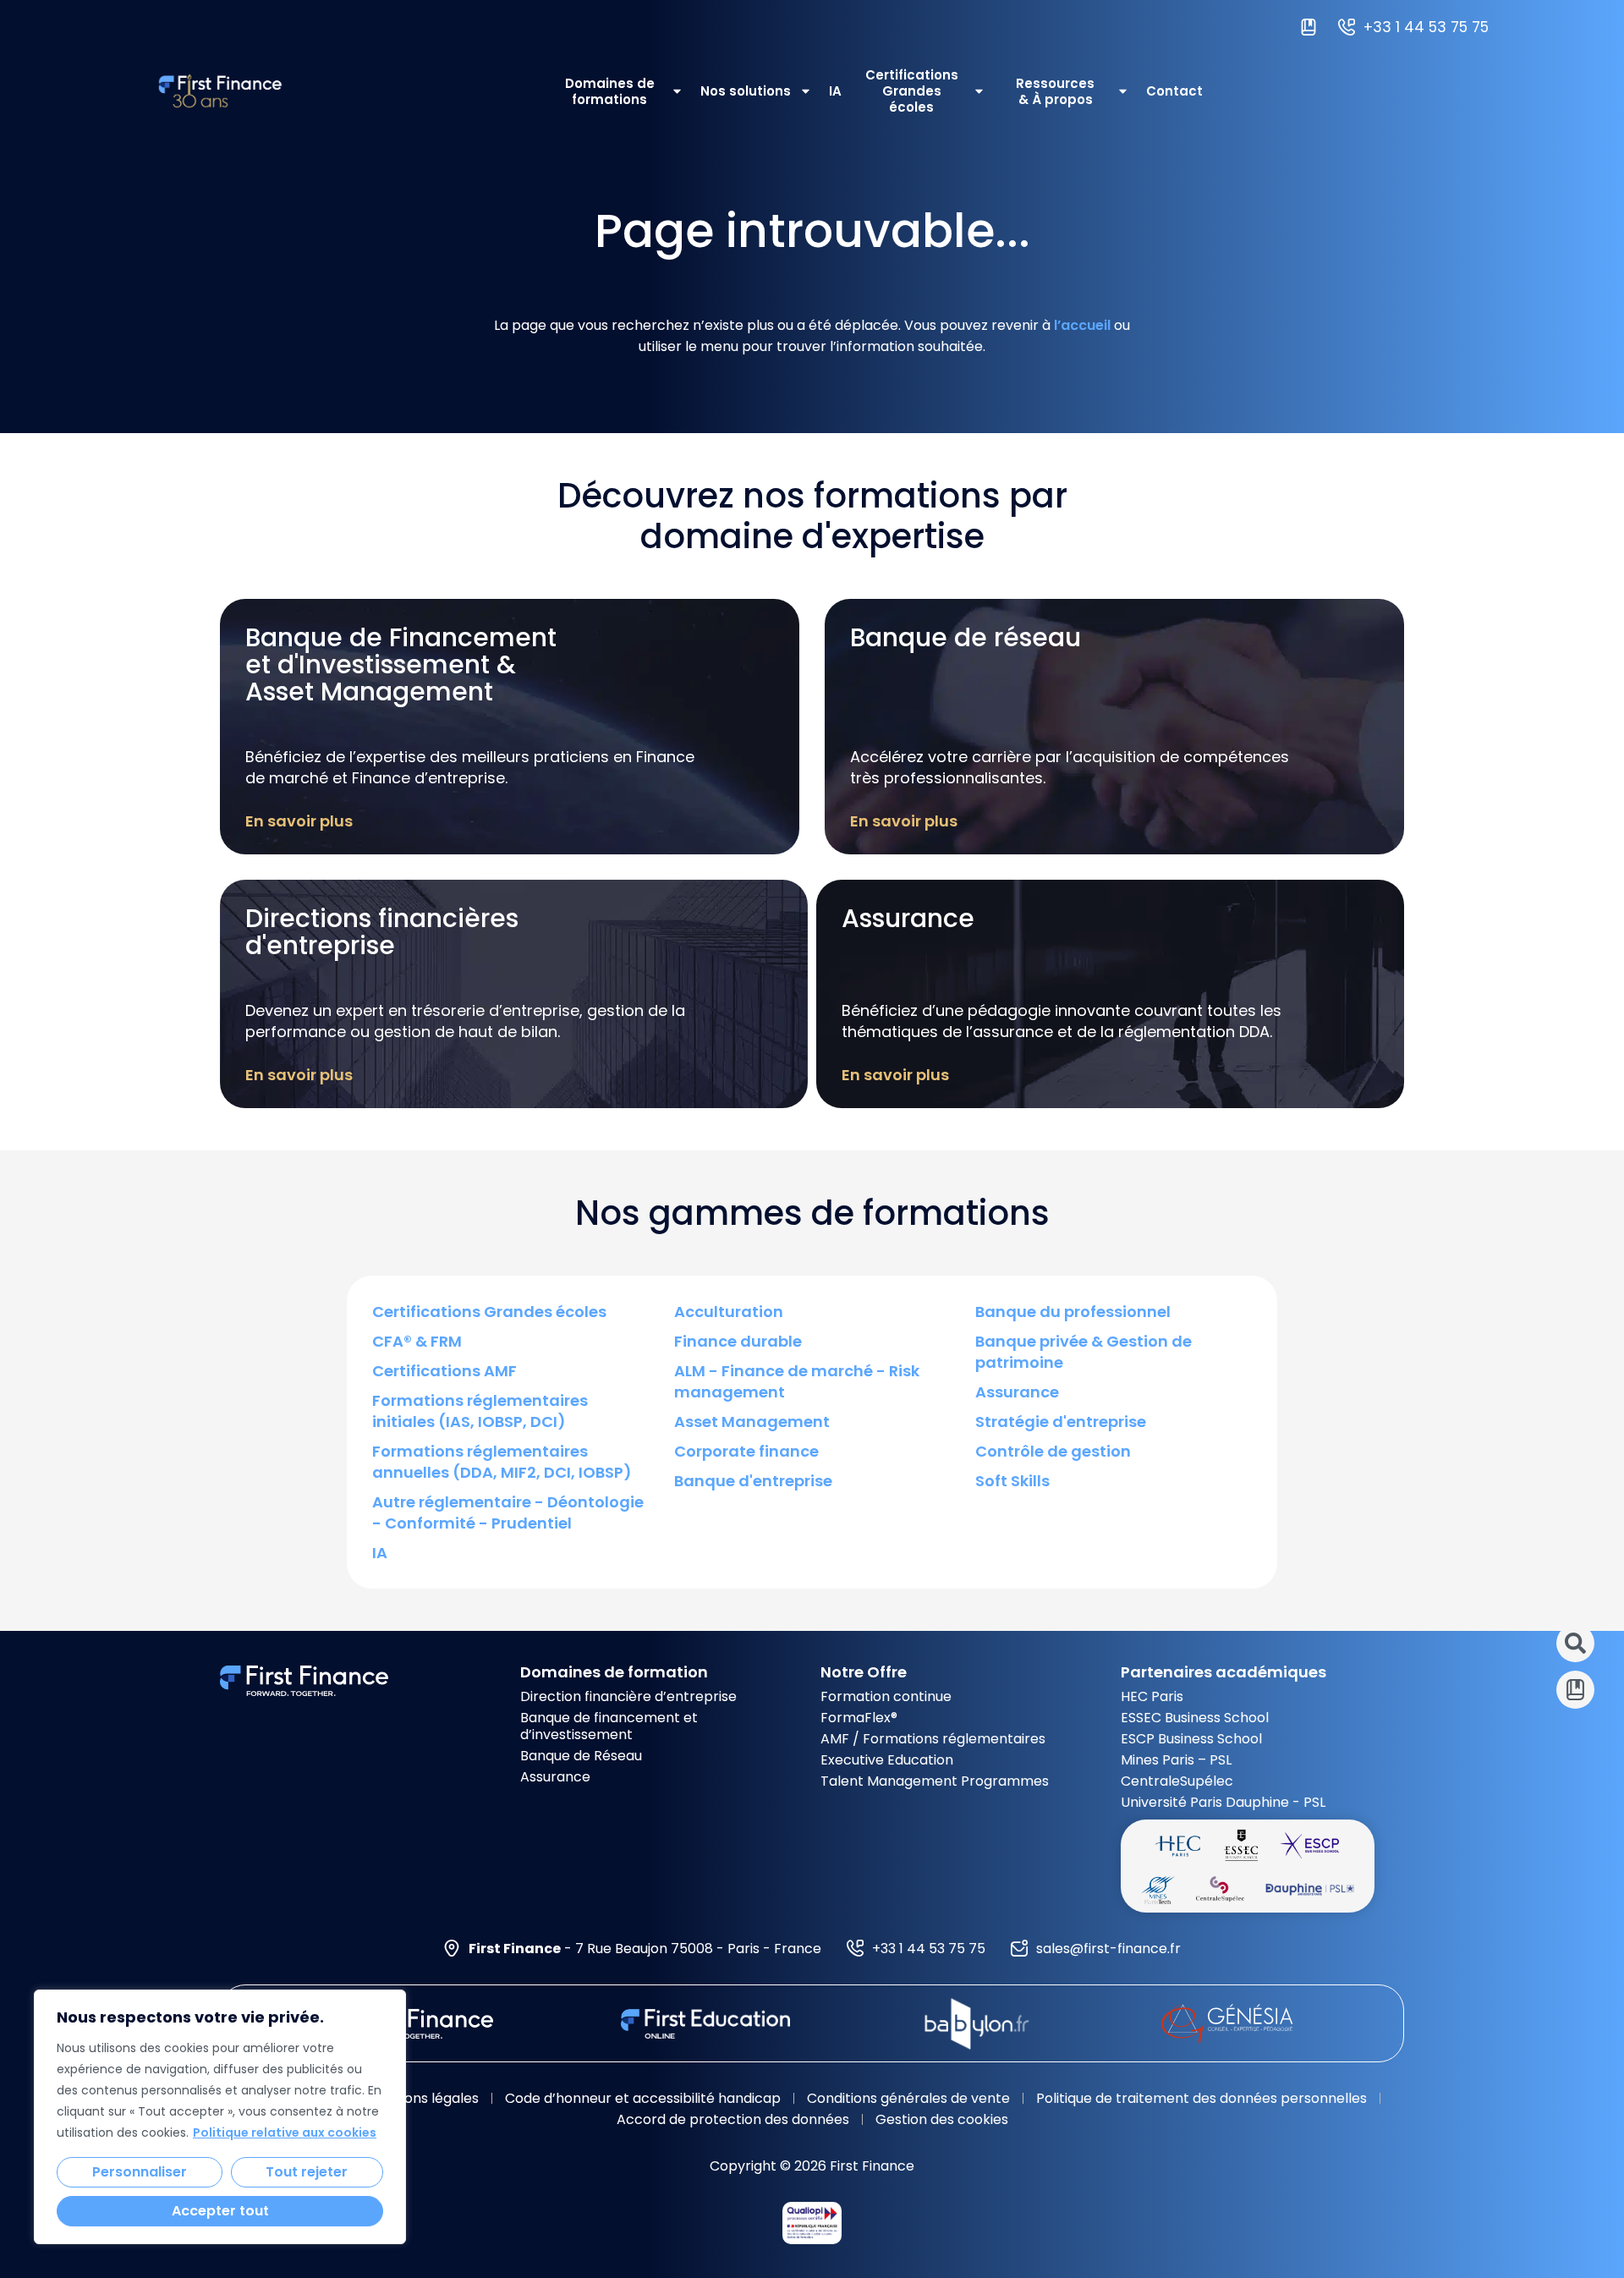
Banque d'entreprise (753, 1481)
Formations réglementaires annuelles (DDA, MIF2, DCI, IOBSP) (502, 1462)
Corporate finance (746, 1451)
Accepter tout (220, 2211)
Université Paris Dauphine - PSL (1223, 1802)
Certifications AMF (444, 1371)
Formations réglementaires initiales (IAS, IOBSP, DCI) (480, 1411)
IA (835, 91)
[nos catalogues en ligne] (1313, 27)
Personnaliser (140, 2172)
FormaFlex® (859, 1718)
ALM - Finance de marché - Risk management (797, 1381)
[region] (220, 2117)
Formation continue (886, 1696)
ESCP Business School (1191, 1739)
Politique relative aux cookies (285, 2133)
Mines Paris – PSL (1176, 1760)
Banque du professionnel (1073, 1312)
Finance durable (738, 1341)
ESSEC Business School (1195, 1718)
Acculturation (729, 1312)
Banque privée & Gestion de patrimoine (1084, 1352)
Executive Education (887, 1760)
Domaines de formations (610, 91)
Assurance (1017, 1392)
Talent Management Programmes (935, 1781)
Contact (1174, 91)
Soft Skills (1012, 1481)
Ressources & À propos (1055, 91)
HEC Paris (1152, 1696)
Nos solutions (746, 91)
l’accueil (1082, 325)
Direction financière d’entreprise (628, 1696)
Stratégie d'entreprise (1061, 1422)
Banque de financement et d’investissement (609, 1726)
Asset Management (752, 1422)
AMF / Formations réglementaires (933, 1739)
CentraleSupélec (1177, 1781)
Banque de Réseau (581, 1756)
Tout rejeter (307, 2172)
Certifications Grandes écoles (912, 91)
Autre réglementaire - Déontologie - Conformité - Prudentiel (508, 1512)
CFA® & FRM (417, 1341)
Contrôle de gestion (1053, 1451)
